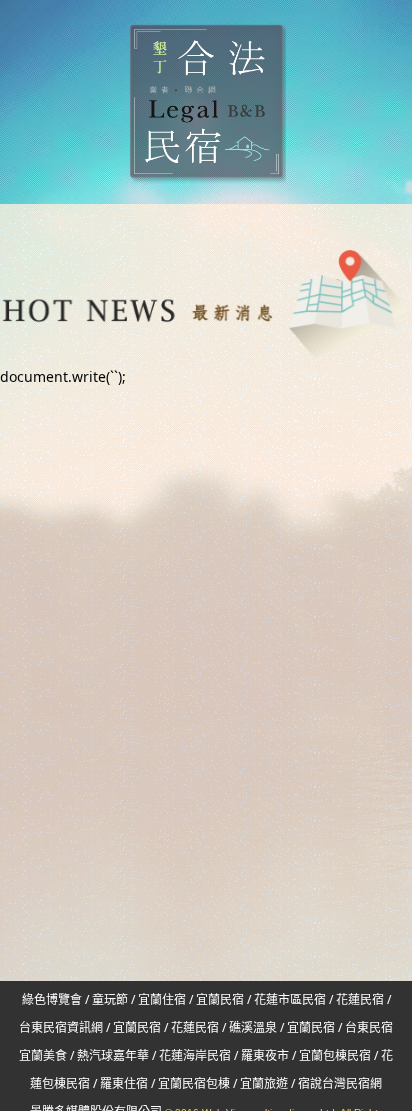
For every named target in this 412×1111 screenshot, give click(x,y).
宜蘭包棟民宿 (336, 1055)
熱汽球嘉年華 (113, 1055)
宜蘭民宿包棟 (194, 1083)
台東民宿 (369, 1027)
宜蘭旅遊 (262, 1083)
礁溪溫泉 (253, 1027)
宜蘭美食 (43, 1055)
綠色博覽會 (52, 999)
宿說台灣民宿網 (340, 1083)
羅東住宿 (124, 1083)
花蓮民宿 (360, 999)
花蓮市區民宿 (290, 999)
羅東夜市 (266, 1055)
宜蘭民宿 (220, 999)
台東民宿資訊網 (61, 1027)
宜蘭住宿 (162, 999)
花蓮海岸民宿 (195, 1055)
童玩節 (110, 999)
